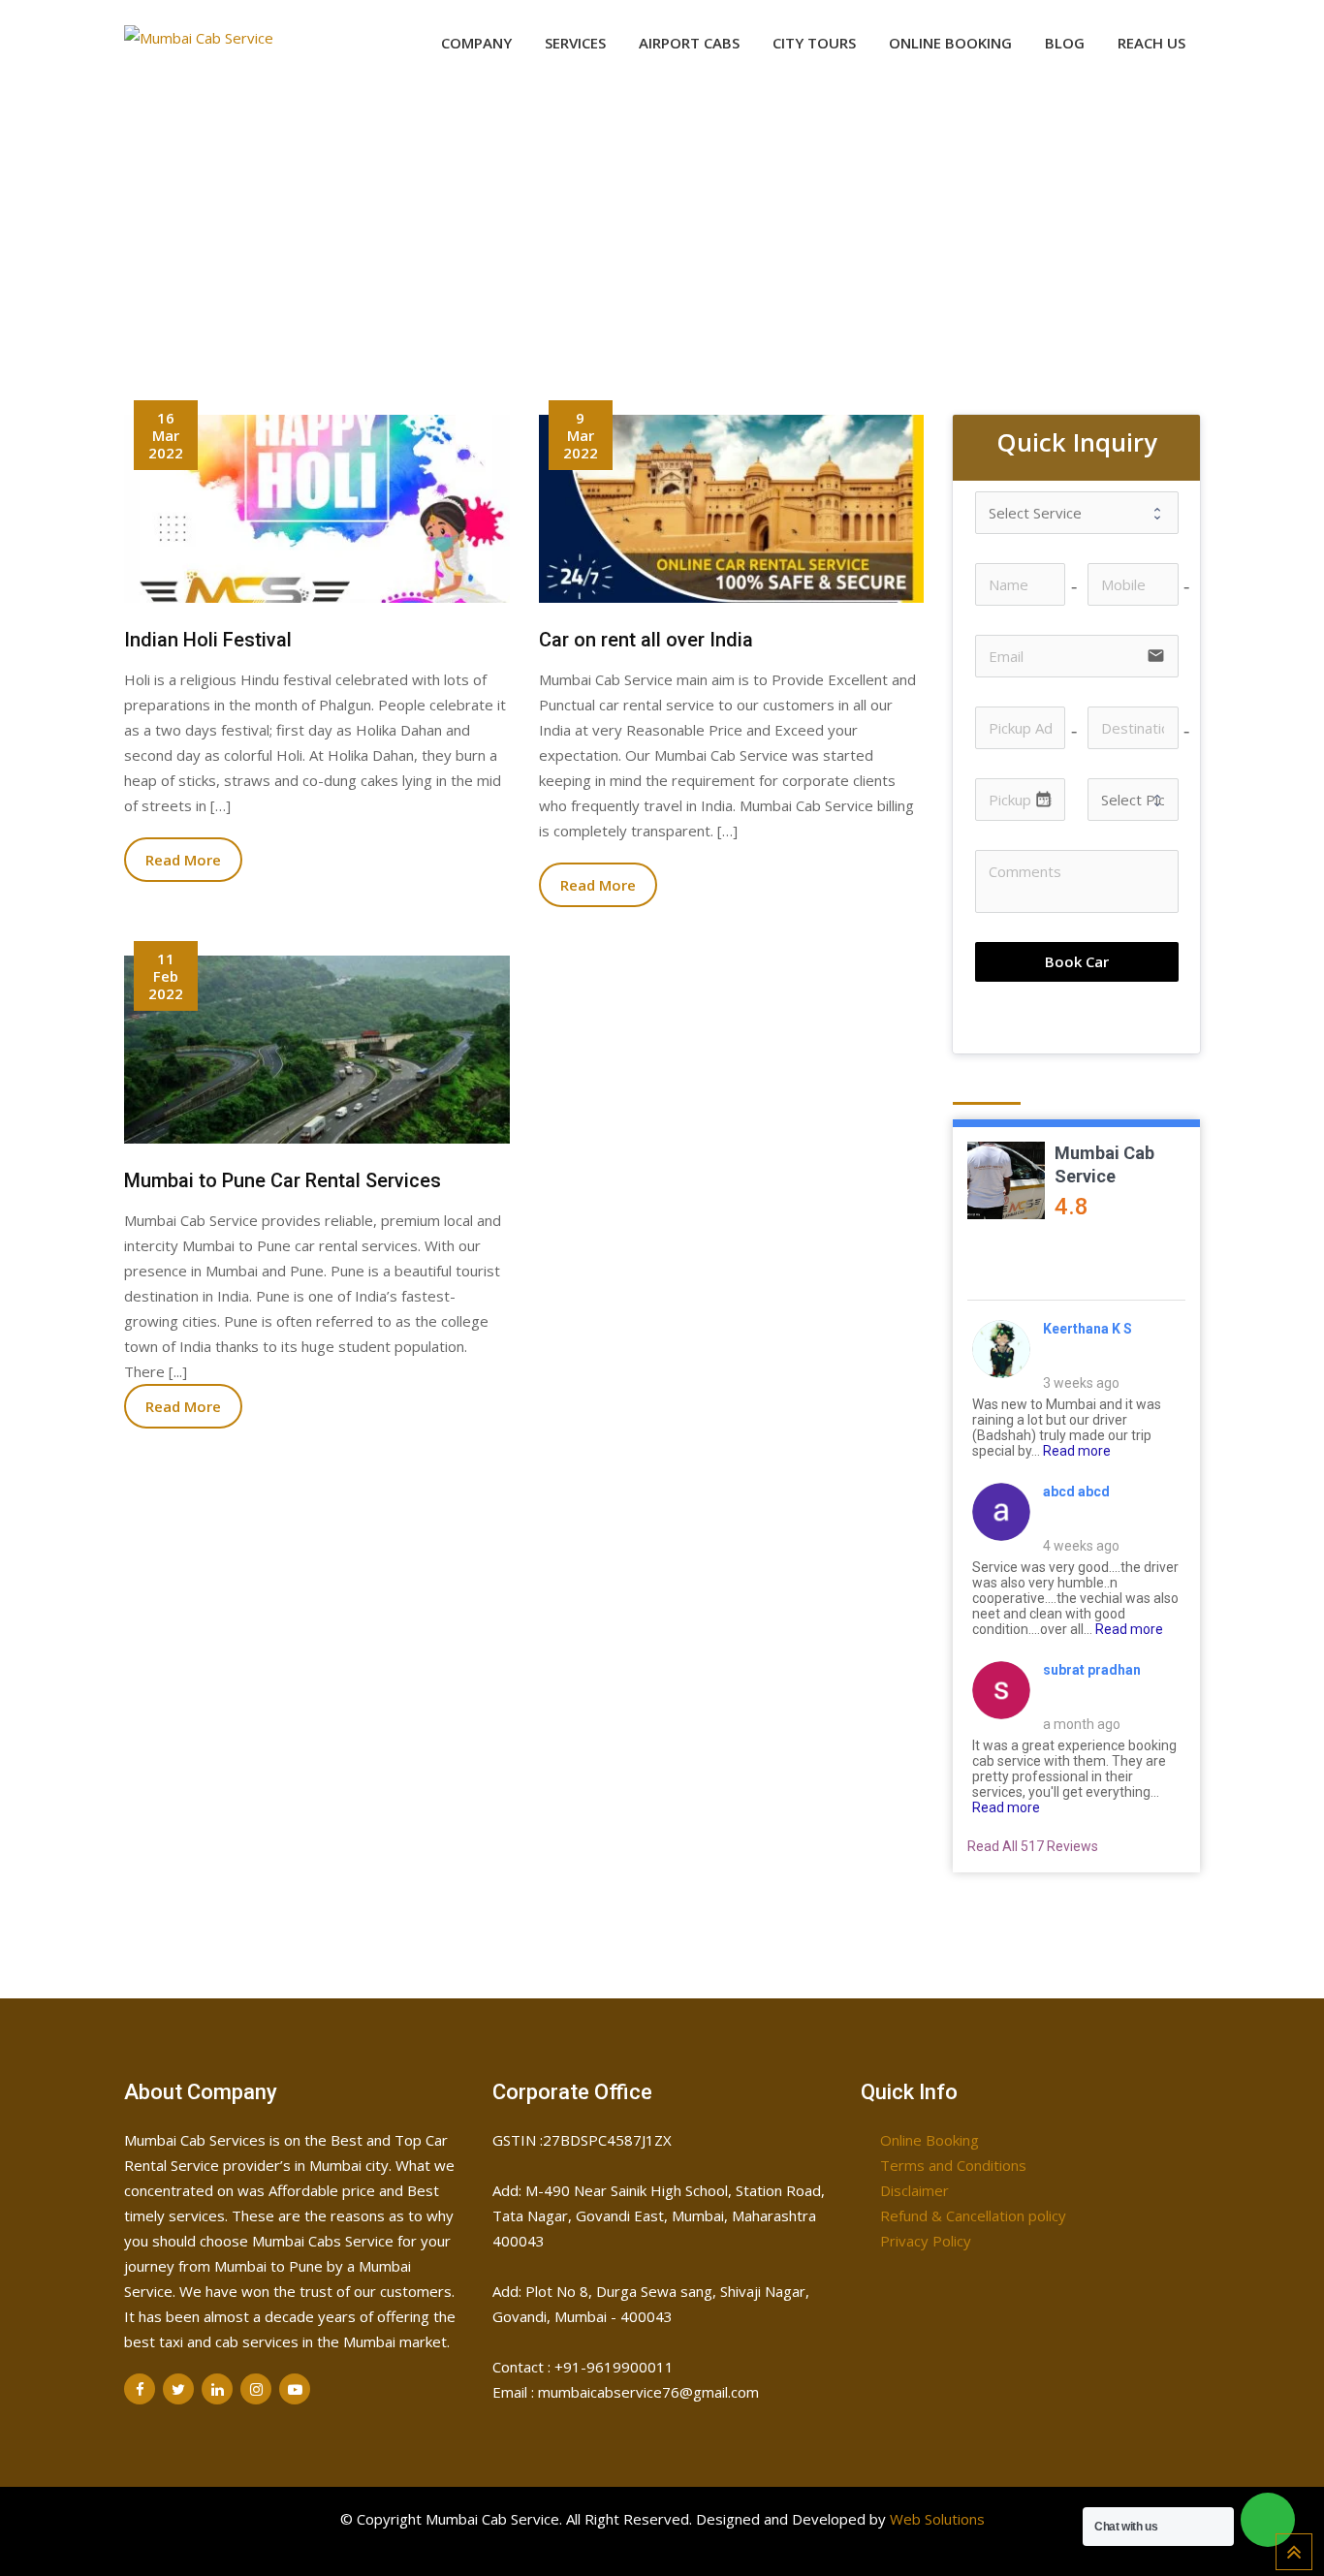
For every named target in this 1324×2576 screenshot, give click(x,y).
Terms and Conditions (953, 2165)
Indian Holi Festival (208, 640)
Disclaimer (914, 2190)
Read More (183, 860)
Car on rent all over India (646, 640)
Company (476, 43)
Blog (1065, 43)
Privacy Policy (926, 2241)
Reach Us (1151, 43)
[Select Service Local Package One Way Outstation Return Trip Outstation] (1077, 513)
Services (575, 43)
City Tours (814, 43)
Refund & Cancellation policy (973, 2215)
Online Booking (950, 43)
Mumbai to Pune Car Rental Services (283, 1180)
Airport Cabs (689, 43)
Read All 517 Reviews (1033, 1846)
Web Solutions (937, 2519)
